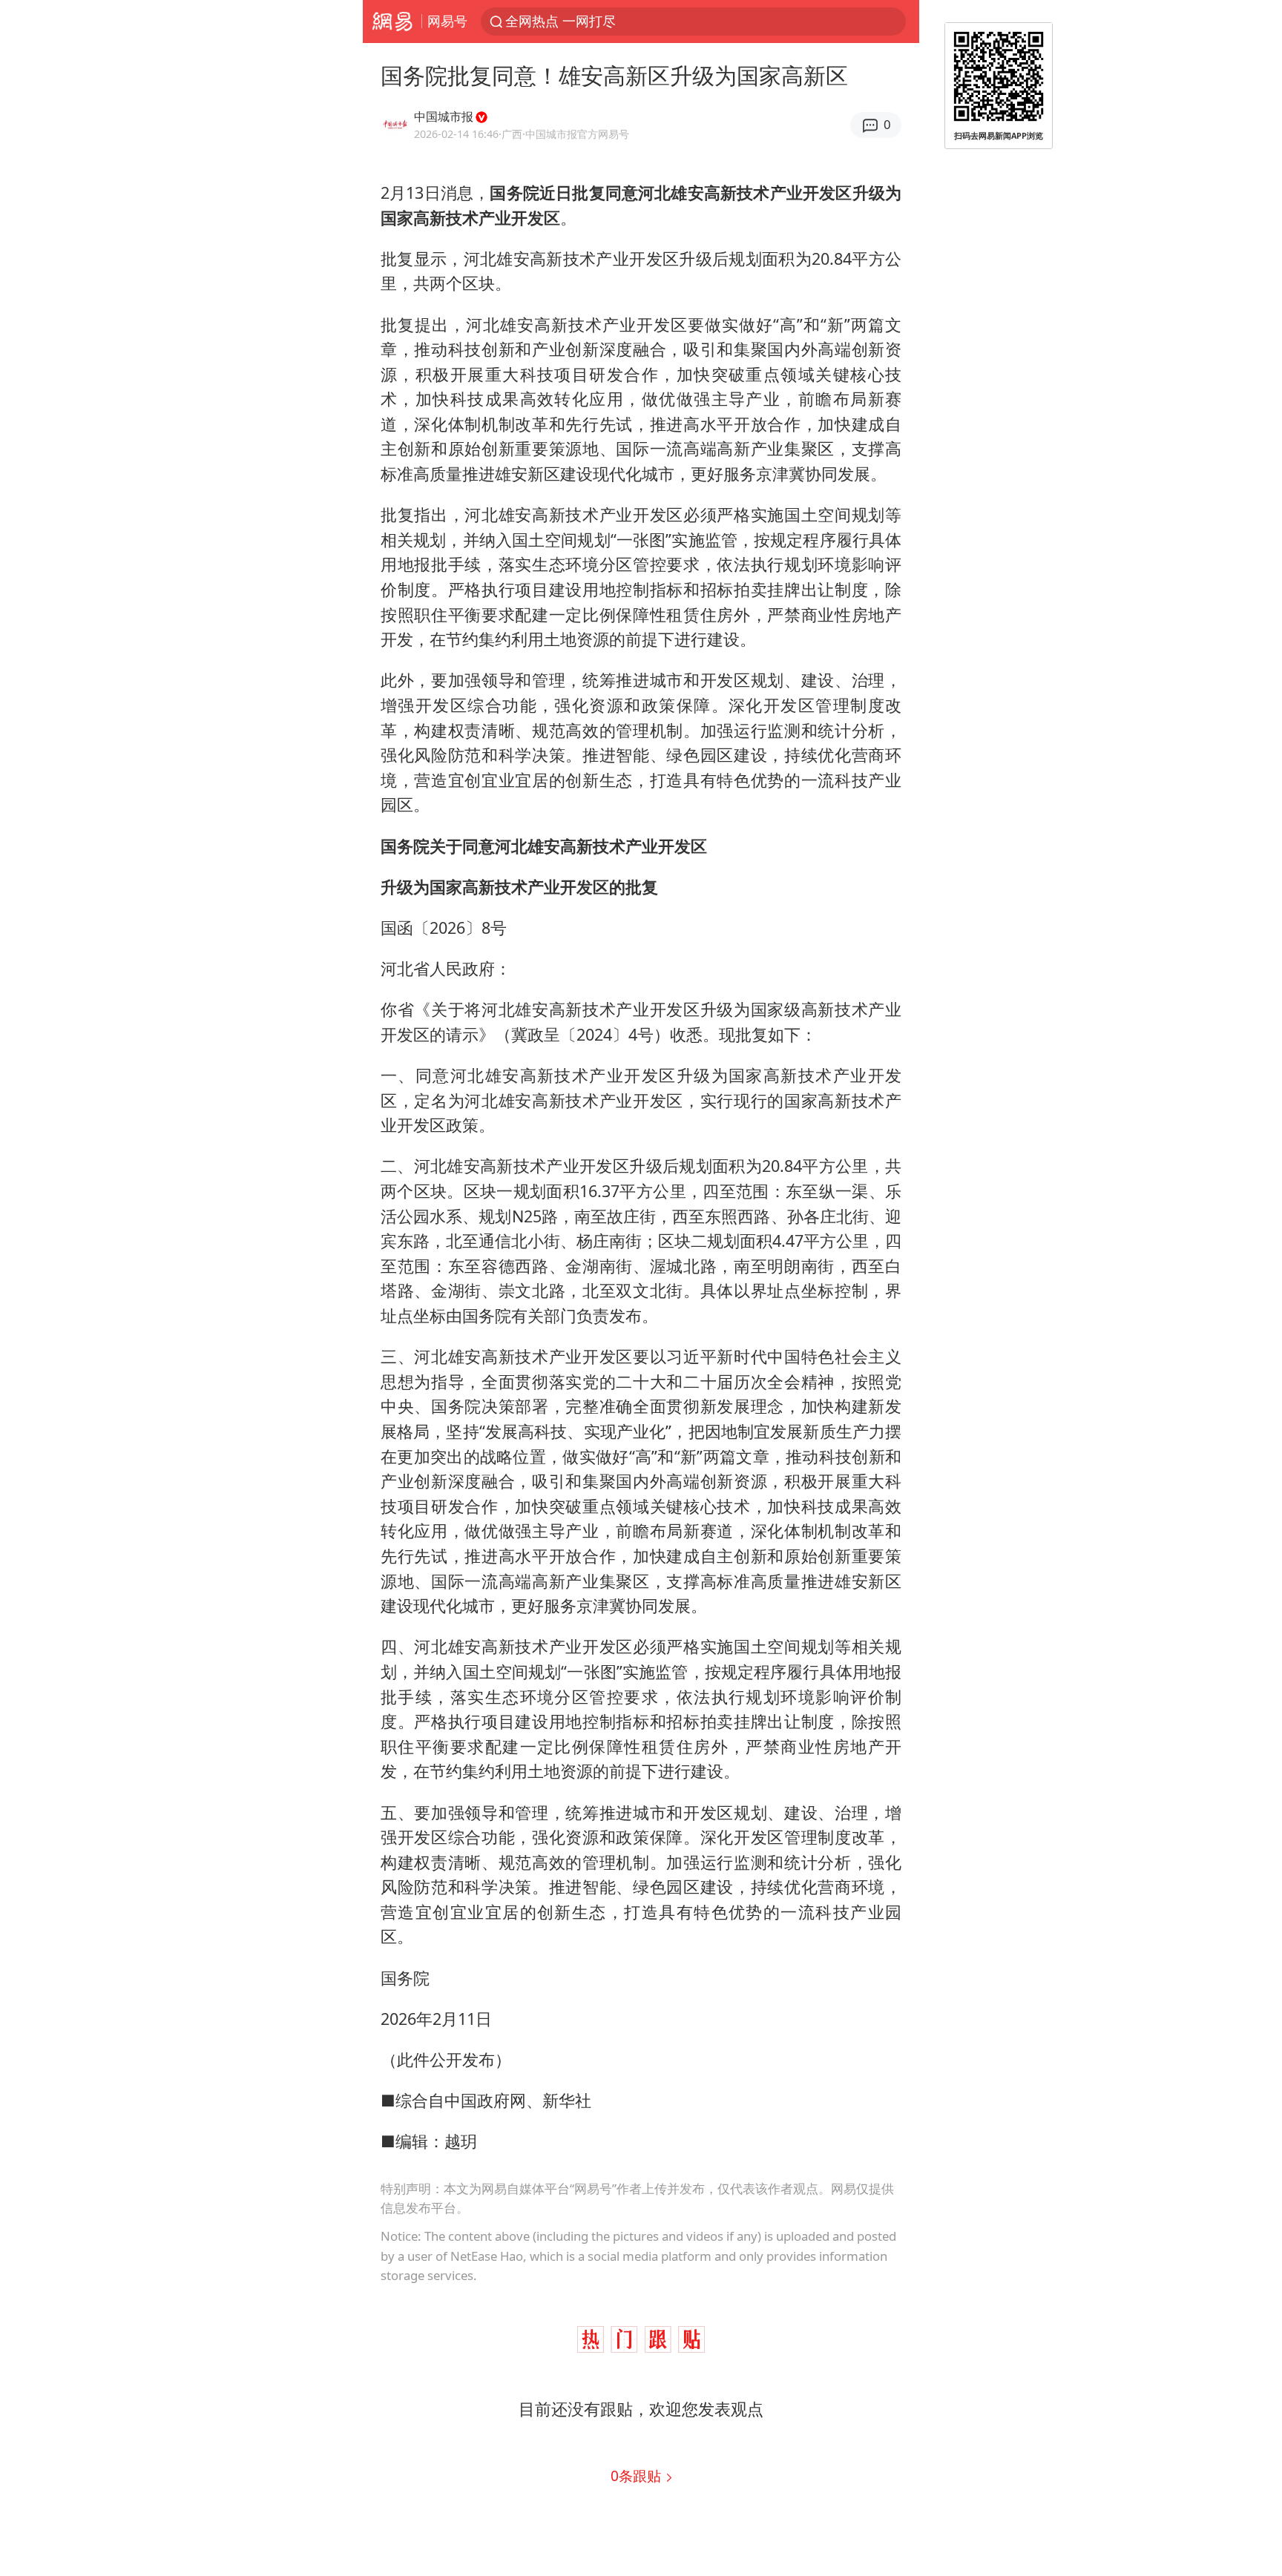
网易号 (447, 21)
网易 (392, 22)
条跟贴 (638, 2475)
